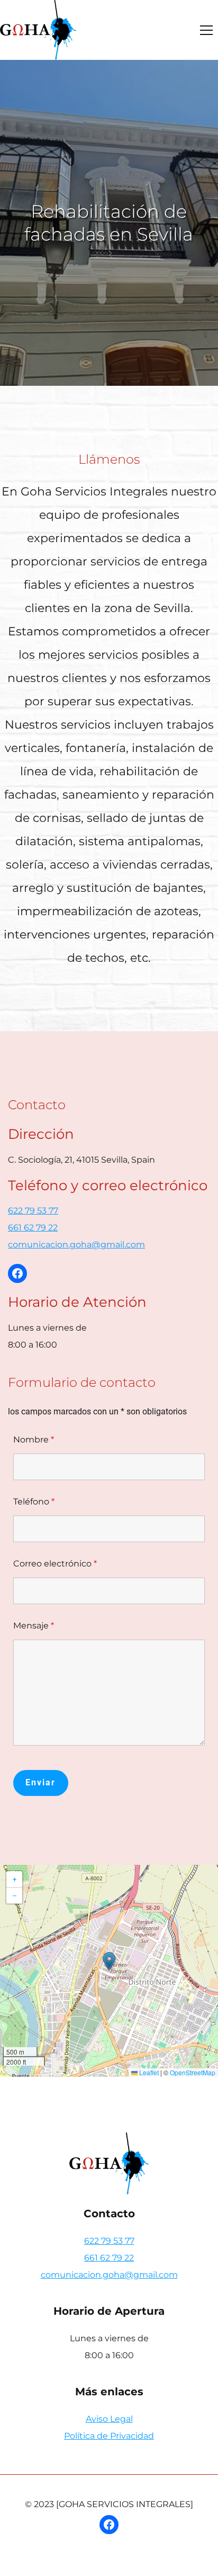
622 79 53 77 (33, 1211)
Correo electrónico (55, 1564)
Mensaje (34, 1626)
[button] (206, 30)
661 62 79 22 (33, 1228)
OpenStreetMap (193, 2072)
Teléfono (34, 1502)
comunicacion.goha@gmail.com (76, 1245)
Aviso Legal (109, 2419)
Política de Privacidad (109, 2436)
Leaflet (148, 2072)
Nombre (34, 1440)
